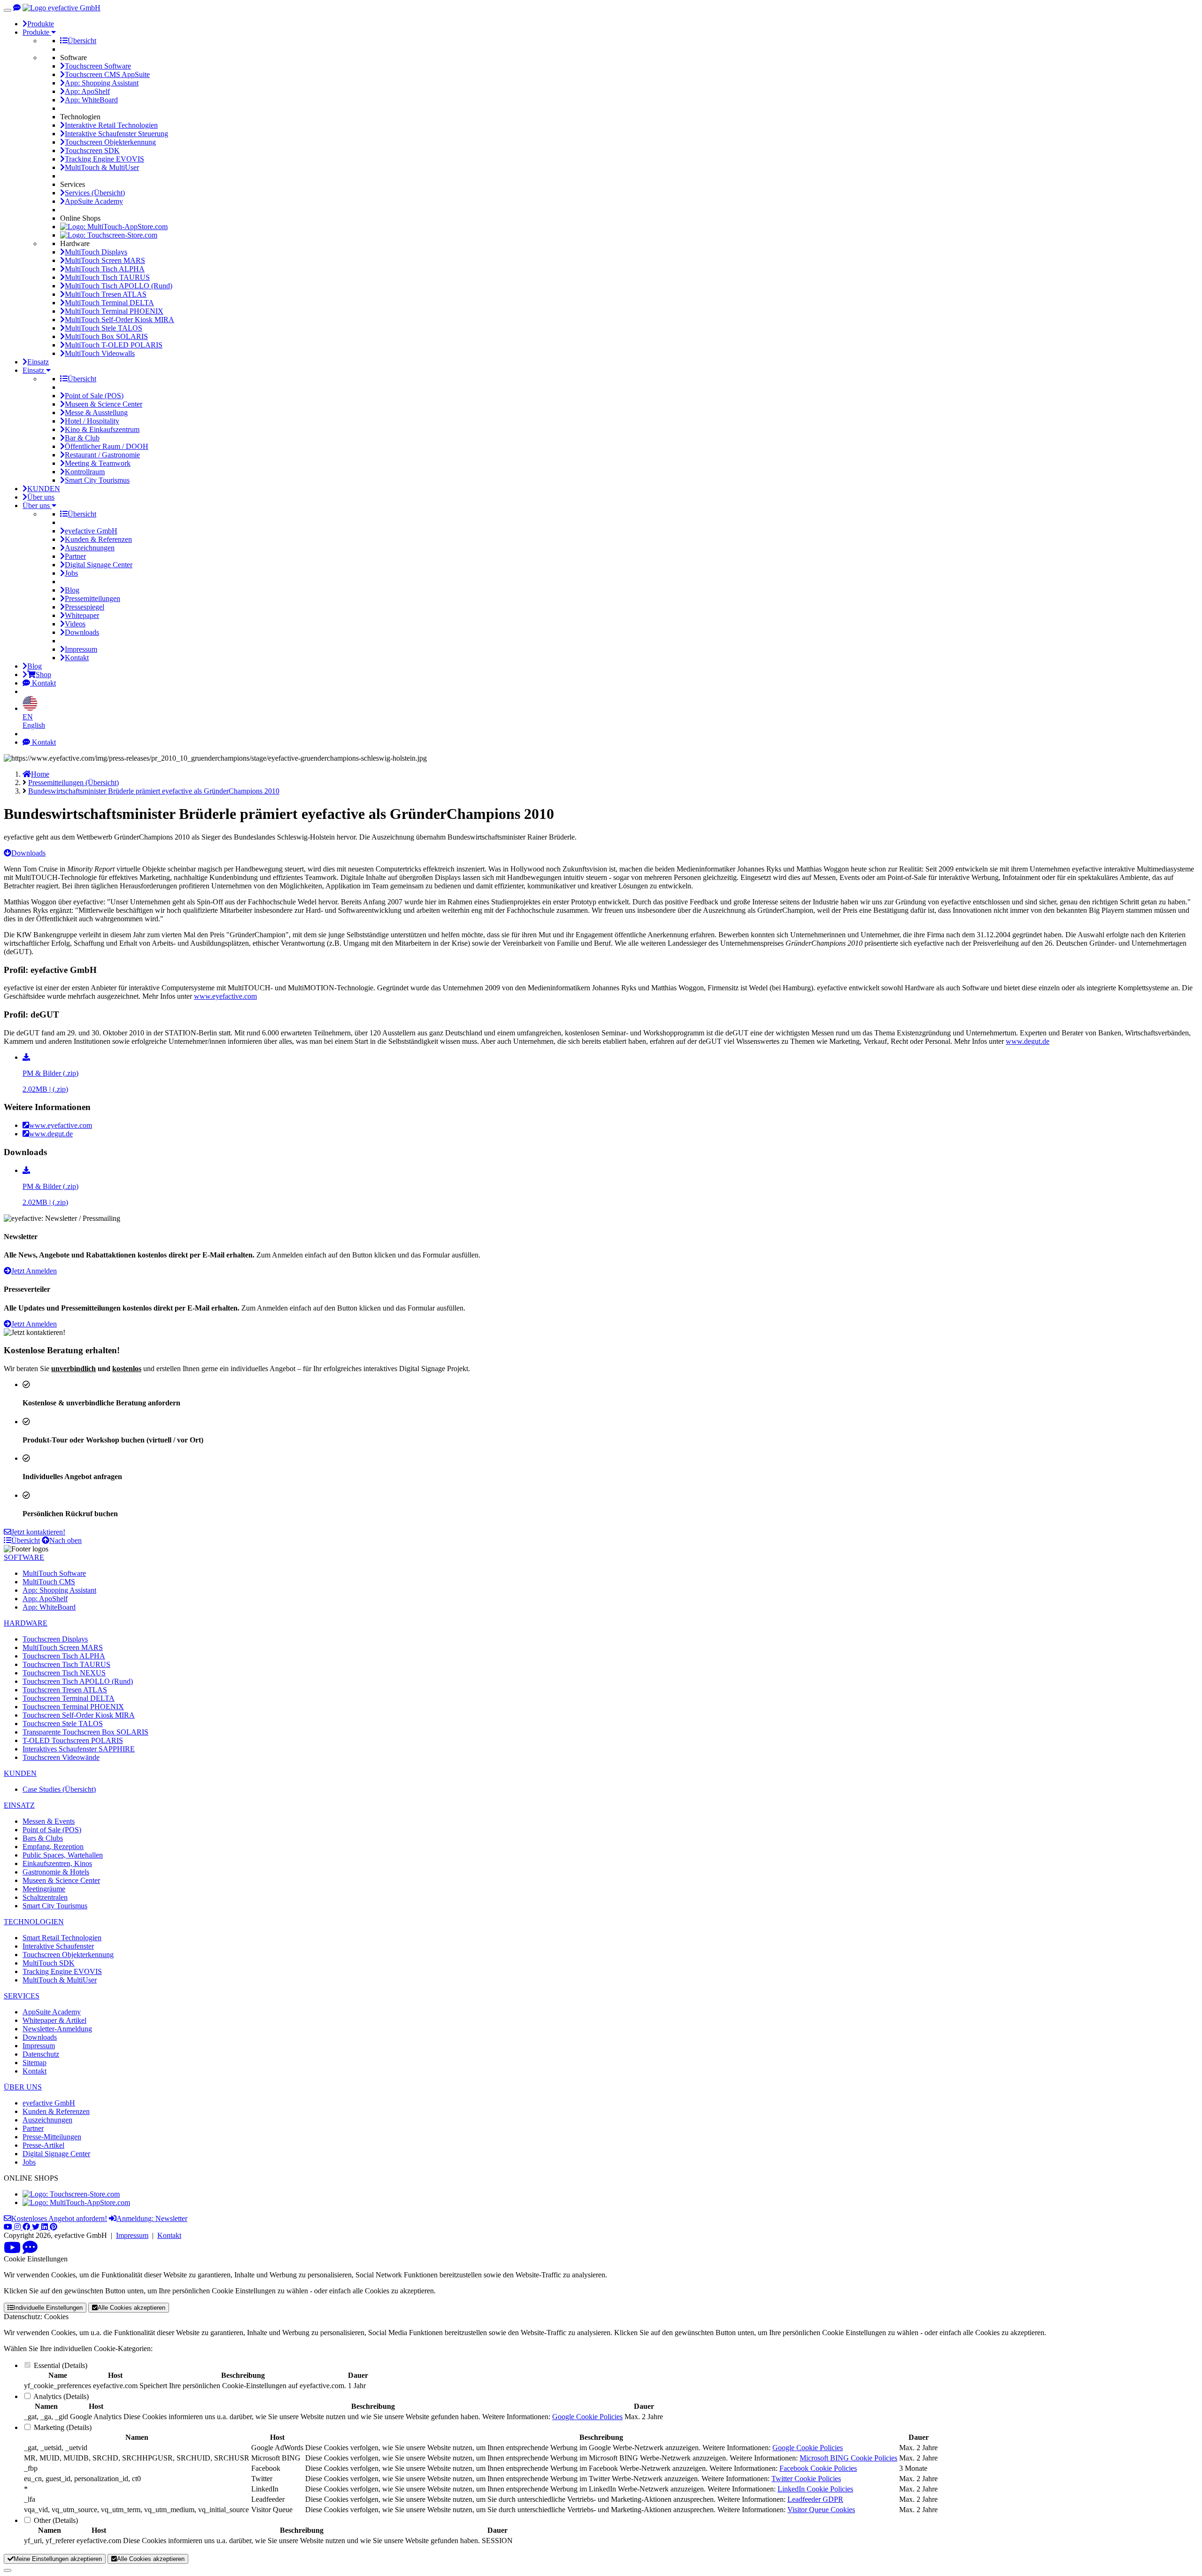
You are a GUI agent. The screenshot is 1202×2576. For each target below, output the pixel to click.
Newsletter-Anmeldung (57, 2029)
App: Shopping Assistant (102, 83)
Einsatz (38, 362)
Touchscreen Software (98, 66)
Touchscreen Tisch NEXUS (64, 1673)
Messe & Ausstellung (96, 413)
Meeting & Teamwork (98, 463)
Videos (75, 624)
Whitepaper (82, 615)
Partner (75, 556)
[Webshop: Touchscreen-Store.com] (109, 235)
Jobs (71, 573)
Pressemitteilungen (92, 598)
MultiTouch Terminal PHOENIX (114, 311)
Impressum (81, 649)
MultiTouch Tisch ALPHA (105, 269)
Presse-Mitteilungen (52, 2137)
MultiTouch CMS (49, 1582)
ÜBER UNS (23, 2087)
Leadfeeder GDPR (815, 2499)
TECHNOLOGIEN (34, 1922)
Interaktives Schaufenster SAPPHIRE (79, 1749)
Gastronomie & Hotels (56, 1872)
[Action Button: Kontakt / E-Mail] (30, 2250)
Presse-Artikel (43, 2145)
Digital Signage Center (99, 565)
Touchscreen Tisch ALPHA (64, 1656)
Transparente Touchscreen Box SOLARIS (85, 1732)
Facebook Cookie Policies (818, 2468)
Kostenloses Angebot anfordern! (59, 2218)
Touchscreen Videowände (61, 1757)
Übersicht (82, 41)
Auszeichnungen (90, 548)
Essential (47, 2365)
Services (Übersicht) (95, 193)
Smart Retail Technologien (62, 1938)
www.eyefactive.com (225, 996)
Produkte (41, 24)
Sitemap (35, 2063)
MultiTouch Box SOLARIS (106, 336)
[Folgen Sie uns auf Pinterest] (54, 2227)
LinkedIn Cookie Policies (815, 2489)
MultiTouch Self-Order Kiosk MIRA (119, 320)
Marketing (49, 2427)
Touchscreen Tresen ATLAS (65, 1690)
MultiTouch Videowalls (100, 353)
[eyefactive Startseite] (62, 8)
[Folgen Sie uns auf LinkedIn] (46, 2227)
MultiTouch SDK (49, 1963)
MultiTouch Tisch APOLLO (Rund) (119, 286)
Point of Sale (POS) (94, 396)
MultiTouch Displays (96, 252)
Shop (43, 675)
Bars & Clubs (43, 1838)
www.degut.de (1028, 1041)
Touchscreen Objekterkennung (110, 142)
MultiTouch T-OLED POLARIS (114, 345)
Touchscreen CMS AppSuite (107, 74)
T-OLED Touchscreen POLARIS (73, 1740)
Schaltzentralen (45, 1897)
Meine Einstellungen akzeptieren (58, 2559)
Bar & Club (82, 438)
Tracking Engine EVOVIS (104, 159)
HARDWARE (26, 1623)
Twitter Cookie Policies (806, 2479)
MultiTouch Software (54, 1573)
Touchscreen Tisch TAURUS (66, 1664)
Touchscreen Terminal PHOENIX (73, 1707)
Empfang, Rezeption (53, 1847)
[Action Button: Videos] (12, 2250)
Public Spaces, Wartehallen (63, 1855)
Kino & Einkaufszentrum (102, 429)
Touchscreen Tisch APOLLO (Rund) (78, 1681)
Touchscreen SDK (92, 150)
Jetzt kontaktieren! (38, 1532)
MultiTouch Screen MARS (105, 260)
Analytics (47, 2396)
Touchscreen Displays (55, 1639)
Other (42, 2520)
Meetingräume (44, 1889)
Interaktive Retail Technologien (111, 125)
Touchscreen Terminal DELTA (69, 1698)
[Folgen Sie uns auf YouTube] (9, 2227)
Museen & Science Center (104, 404)
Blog (72, 590)
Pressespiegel (85, 607)
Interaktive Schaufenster (58, 1946)
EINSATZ (19, 1805)
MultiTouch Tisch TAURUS (107, 277)
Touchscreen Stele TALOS (63, 1724)
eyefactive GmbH (91, 531)
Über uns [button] (37, 505)
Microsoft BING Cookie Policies (848, 2458)
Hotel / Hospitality (92, 421)
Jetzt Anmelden (34, 1271)
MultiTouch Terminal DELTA (109, 303)
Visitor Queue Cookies (821, 2510)
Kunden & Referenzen (98, 539)
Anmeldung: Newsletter (152, 2218)
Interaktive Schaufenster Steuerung (116, 134)
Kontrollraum (85, 472)
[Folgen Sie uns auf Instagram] (18, 2227)
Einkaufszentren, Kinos (57, 1863)
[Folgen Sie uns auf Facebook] (27, 2227)
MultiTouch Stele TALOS (104, 328)
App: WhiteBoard (91, 100)
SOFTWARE (24, 1557)
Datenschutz (41, 2054)
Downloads (82, 632)
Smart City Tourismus (97, 480)
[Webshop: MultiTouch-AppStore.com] (114, 227)
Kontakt (77, 658)
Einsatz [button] (34, 370)
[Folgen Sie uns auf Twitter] (37, 2227)
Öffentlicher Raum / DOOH (107, 446)
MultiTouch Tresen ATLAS (106, 294)
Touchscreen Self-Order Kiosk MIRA (79, 1715)
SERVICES (22, 1996)
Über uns (41, 497)
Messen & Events (49, 1821)
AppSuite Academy (94, 201)
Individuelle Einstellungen (48, 2308)
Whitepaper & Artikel (54, 2020)
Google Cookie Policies (587, 2417)
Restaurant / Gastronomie (102, 455)
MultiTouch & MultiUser (102, 167)
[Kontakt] (17, 8)
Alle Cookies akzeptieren (131, 2308)
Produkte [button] (37, 32)
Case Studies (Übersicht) (59, 1789)
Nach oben (65, 1540)
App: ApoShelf (87, 91)
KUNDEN (44, 489)
